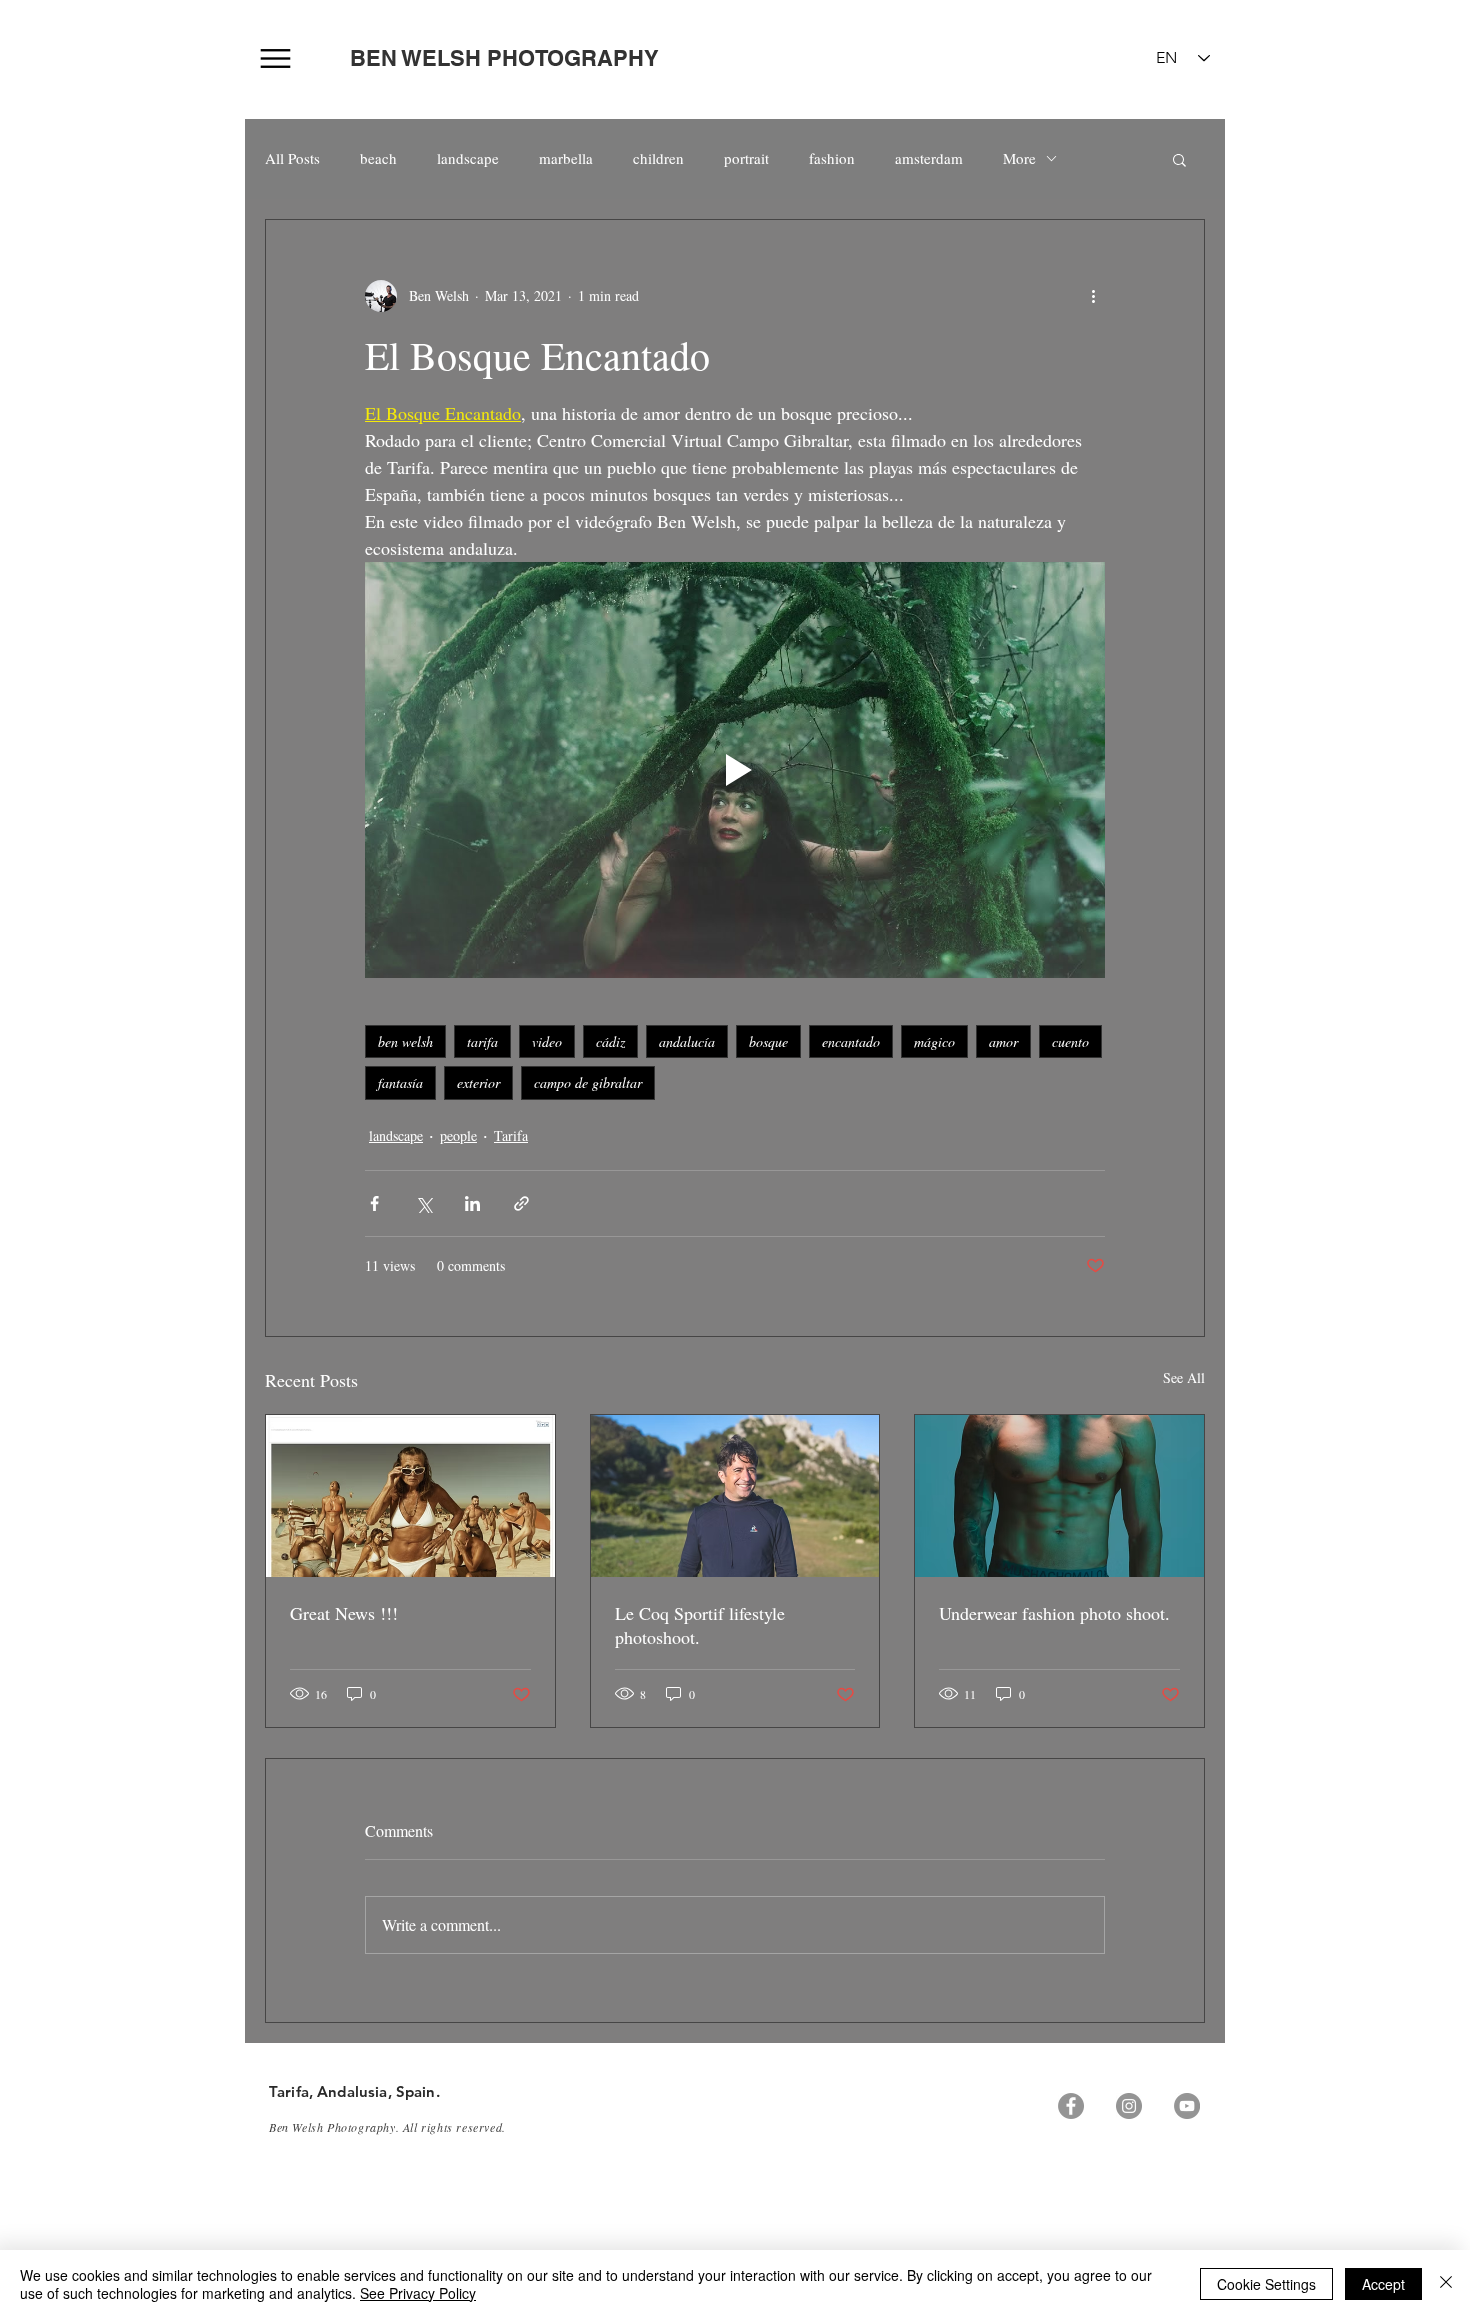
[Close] (1446, 2284)
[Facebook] (1071, 2106)
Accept (1383, 2284)
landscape (468, 158)
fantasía (400, 1082)
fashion (832, 158)
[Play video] (735, 770)
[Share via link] (521, 1203)
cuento (1070, 1041)
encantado (851, 1041)
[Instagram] (1129, 2106)
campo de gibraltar (588, 1082)
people (458, 1135)
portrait (746, 158)
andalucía (687, 1041)
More (1019, 158)
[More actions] (1093, 296)
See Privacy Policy (418, 2293)
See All (1184, 1377)
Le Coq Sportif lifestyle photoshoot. (700, 1625)
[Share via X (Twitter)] (423, 1203)
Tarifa (511, 1135)
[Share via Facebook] (374, 1203)
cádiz (610, 1041)
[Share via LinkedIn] (472, 1203)
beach (378, 158)
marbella (566, 158)
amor (1003, 1041)
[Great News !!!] (410, 1496)
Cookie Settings (1266, 2284)
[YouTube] (1187, 2106)
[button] (1179, 159)
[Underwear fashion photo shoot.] (1059, 1496)
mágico (934, 1041)
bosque (768, 1041)
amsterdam (929, 158)
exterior (478, 1082)
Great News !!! (344, 1613)
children (658, 158)
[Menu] (275, 58)
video (547, 1041)
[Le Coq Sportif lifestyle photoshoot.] (735, 1496)
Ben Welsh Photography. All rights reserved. (387, 2127)
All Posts (292, 158)
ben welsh (405, 1041)
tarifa (482, 1041)
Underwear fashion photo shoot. (1054, 1613)
